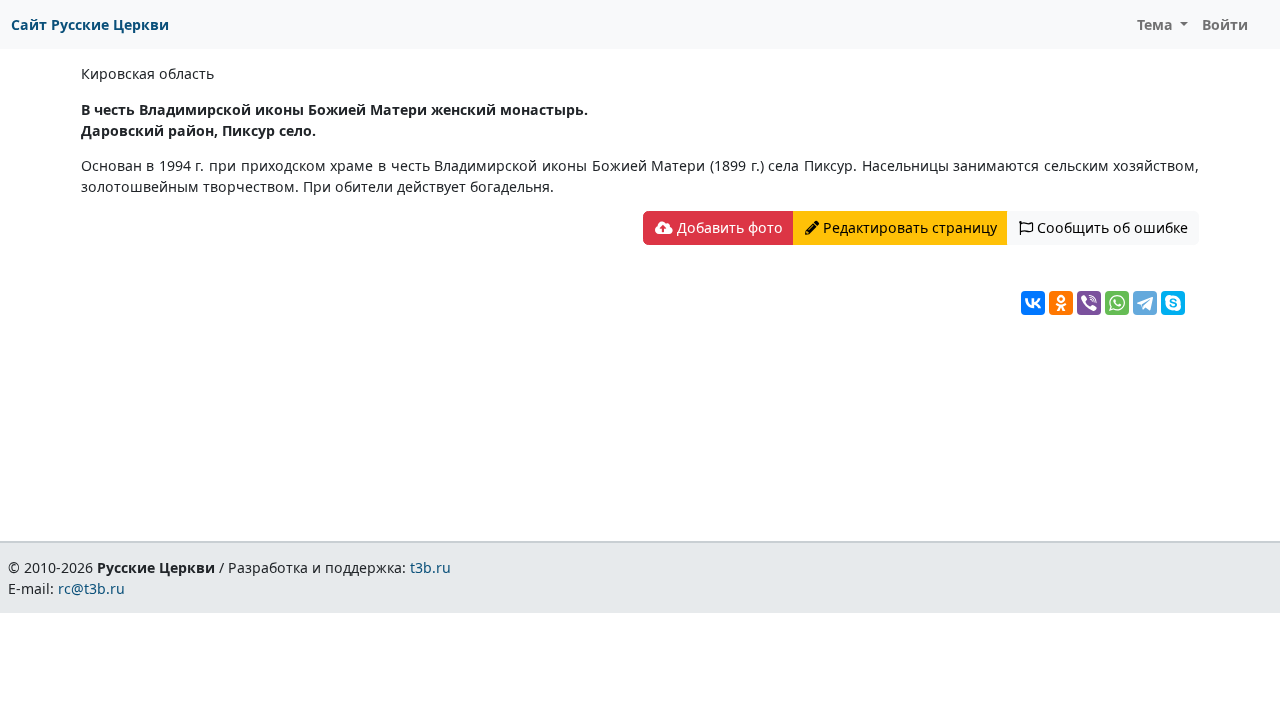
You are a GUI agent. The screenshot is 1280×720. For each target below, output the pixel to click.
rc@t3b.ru (91, 588)
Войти (1225, 24)
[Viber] (1089, 303)
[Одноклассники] (1061, 303)
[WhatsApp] (1117, 303)
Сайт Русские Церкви (90, 24)
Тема (1157, 24)
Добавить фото (728, 227)
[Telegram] (1145, 303)
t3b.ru (430, 567)
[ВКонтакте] (1033, 303)
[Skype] (1173, 303)
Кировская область (147, 73)
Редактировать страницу (908, 227)
